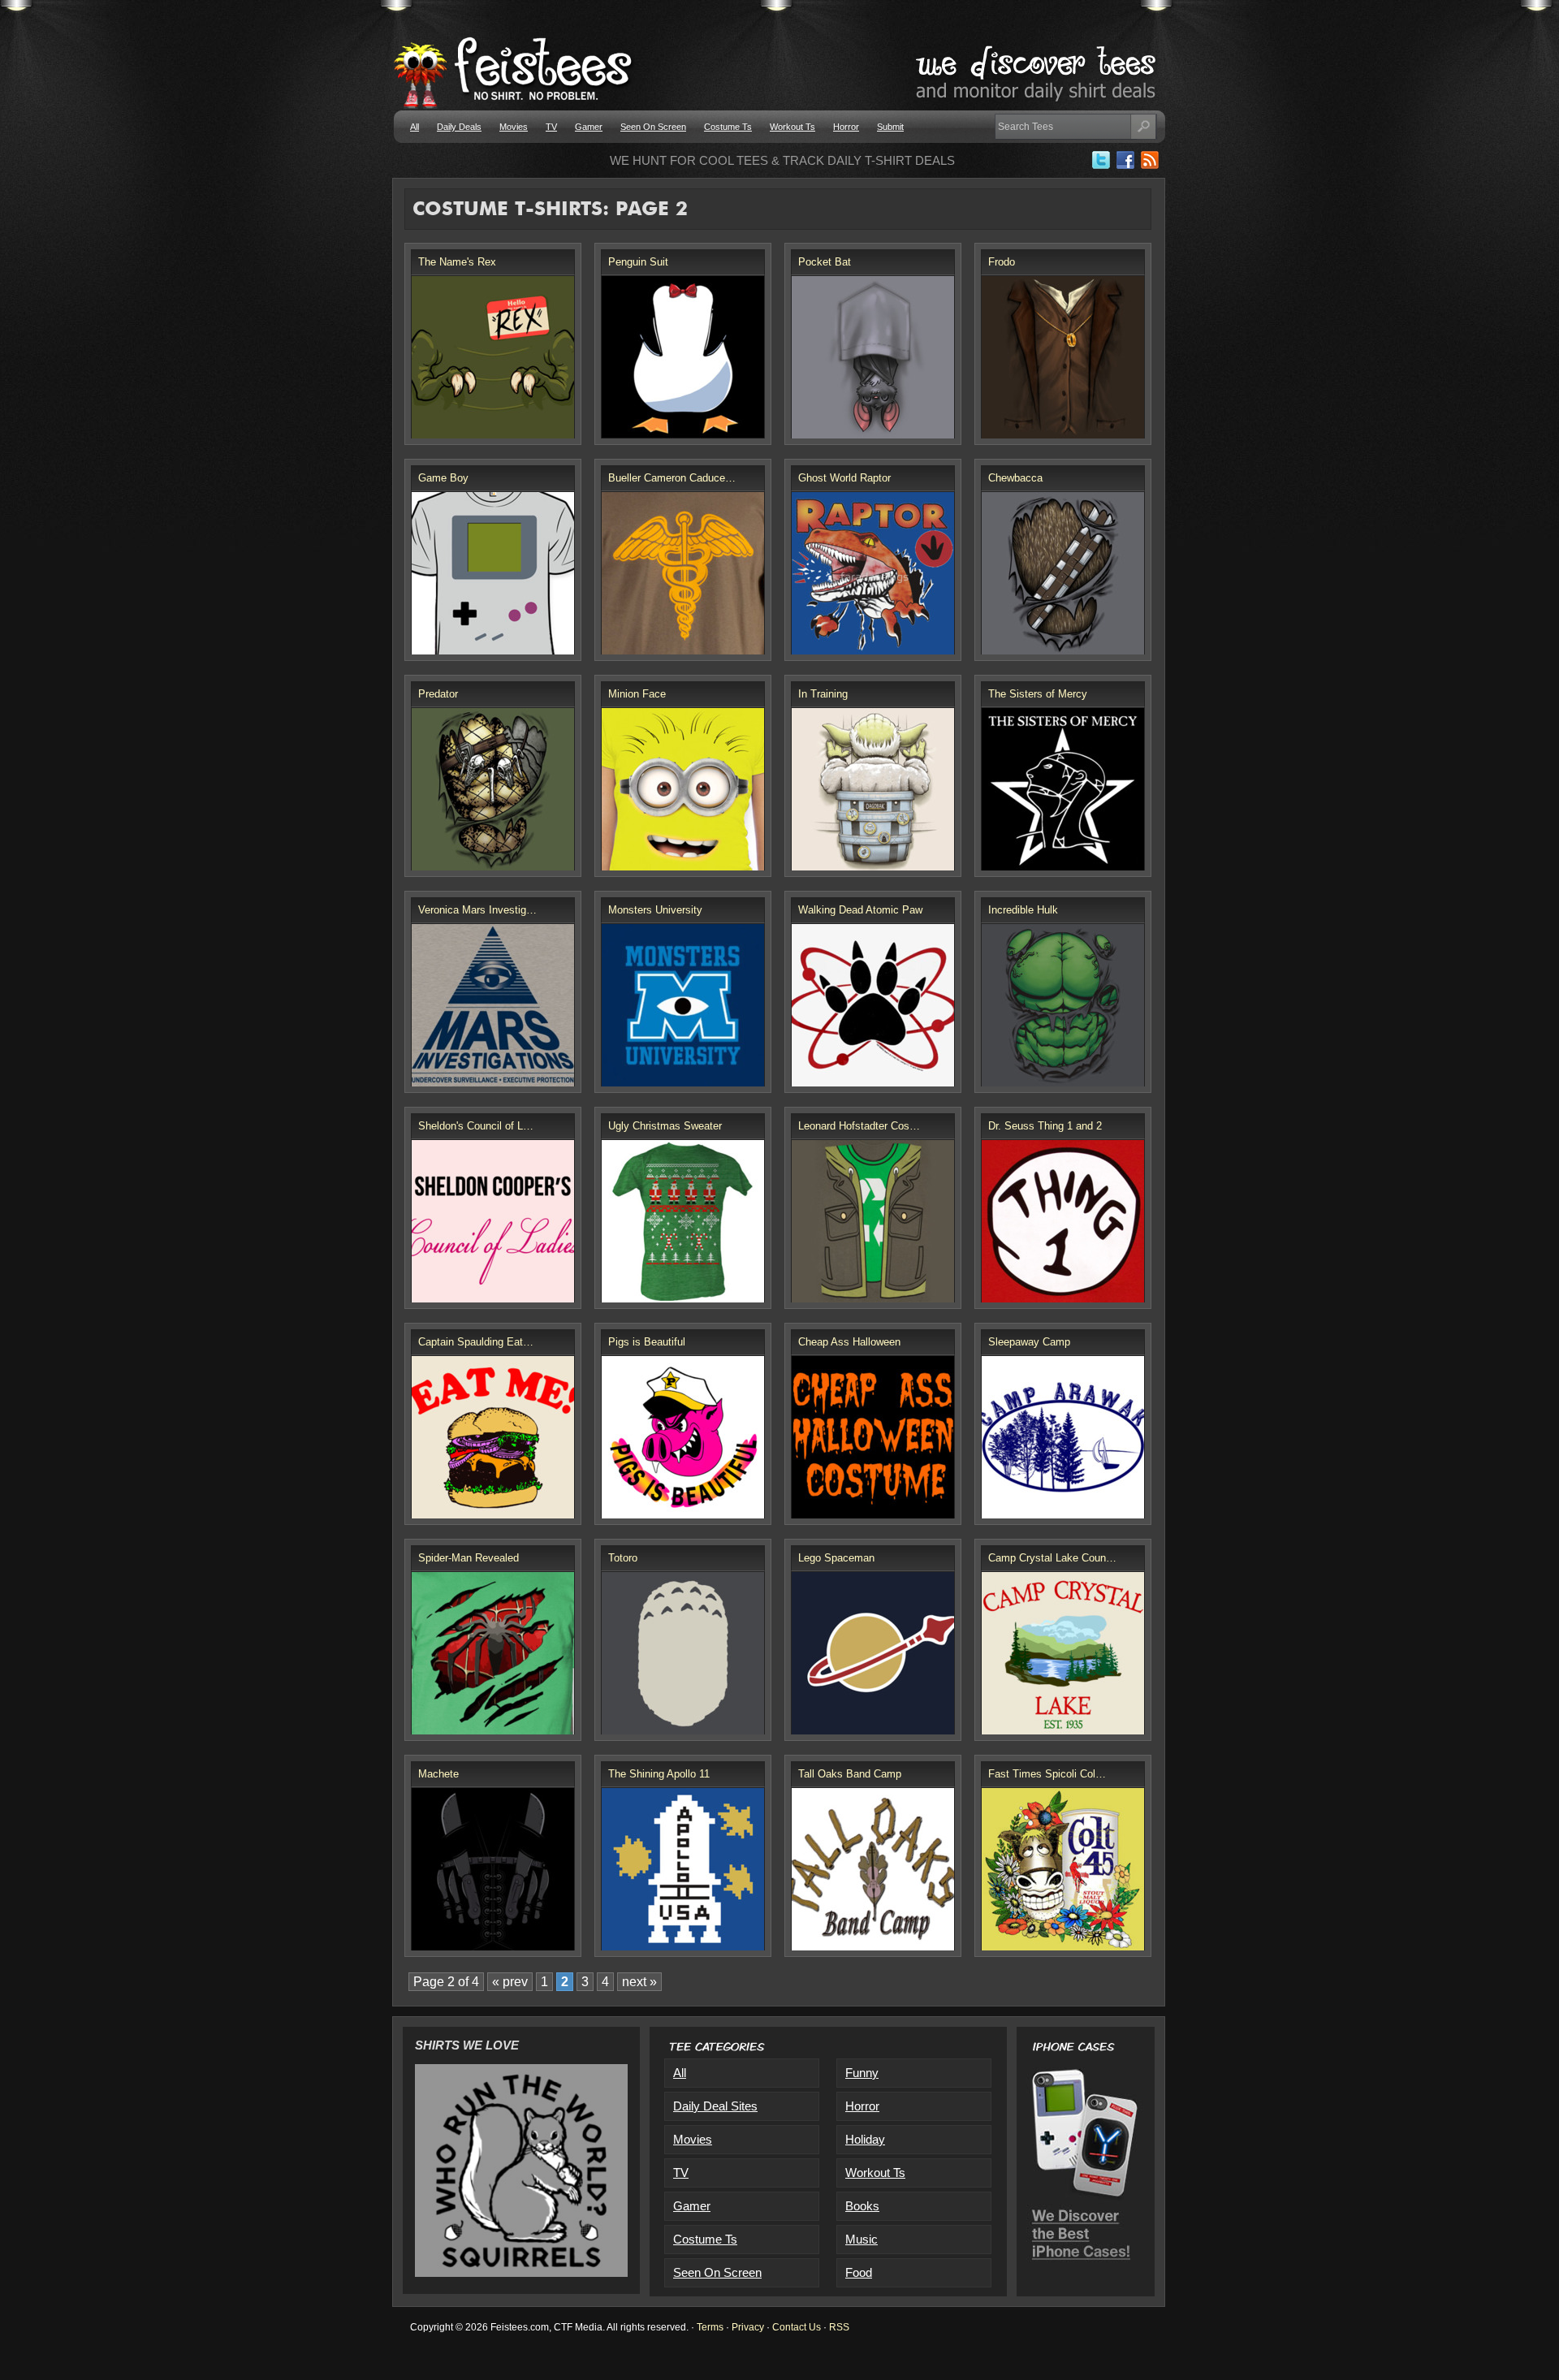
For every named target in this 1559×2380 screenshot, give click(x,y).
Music (862, 2239)
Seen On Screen (653, 127)
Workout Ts (792, 127)
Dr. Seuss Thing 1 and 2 (1045, 1126)
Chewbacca (1015, 478)
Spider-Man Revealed (469, 1558)
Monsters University (655, 910)
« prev (510, 1982)
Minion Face (637, 694)
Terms (710, 2327)
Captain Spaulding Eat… (476, 1342)
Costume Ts (728, 127)
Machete (438, 1774)
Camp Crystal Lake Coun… (1052, 1558)
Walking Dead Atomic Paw (860, 910)
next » (639, 1982)
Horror (846, 127)
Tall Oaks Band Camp (850, 1774)
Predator (438, 694)
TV (551, 127)
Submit (890, 127)
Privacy (748, 2327)
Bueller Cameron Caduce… (672, 478)
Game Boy (443, 478)
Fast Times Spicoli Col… (1047, 1774)
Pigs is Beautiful (647, 1342)
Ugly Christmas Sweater (665, 1126)
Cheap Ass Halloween (849, 1342)
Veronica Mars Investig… (477, 910)
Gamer (589, 127)
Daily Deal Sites (715, 2106)
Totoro (623, 1558)
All (415, 127)
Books (862, 2206)
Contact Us (797, 2327)
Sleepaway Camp (1029, 1342)
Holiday (865, 2139)
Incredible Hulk (1023, 910)
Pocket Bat (825, 262)
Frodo (1002, 262)
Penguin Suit (638, 262)
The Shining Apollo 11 (659, 1774)
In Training (823, 694)
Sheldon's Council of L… (476, 1126)
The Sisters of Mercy (1038, 694)
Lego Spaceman (836, 1558)
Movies (514, 127)
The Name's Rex (457, 262)
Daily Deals (459, 127)
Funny (862, 2073)
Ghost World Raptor (844, 478)
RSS (839, 2327)
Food (859, 2272)
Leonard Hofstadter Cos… (859, 1126)
